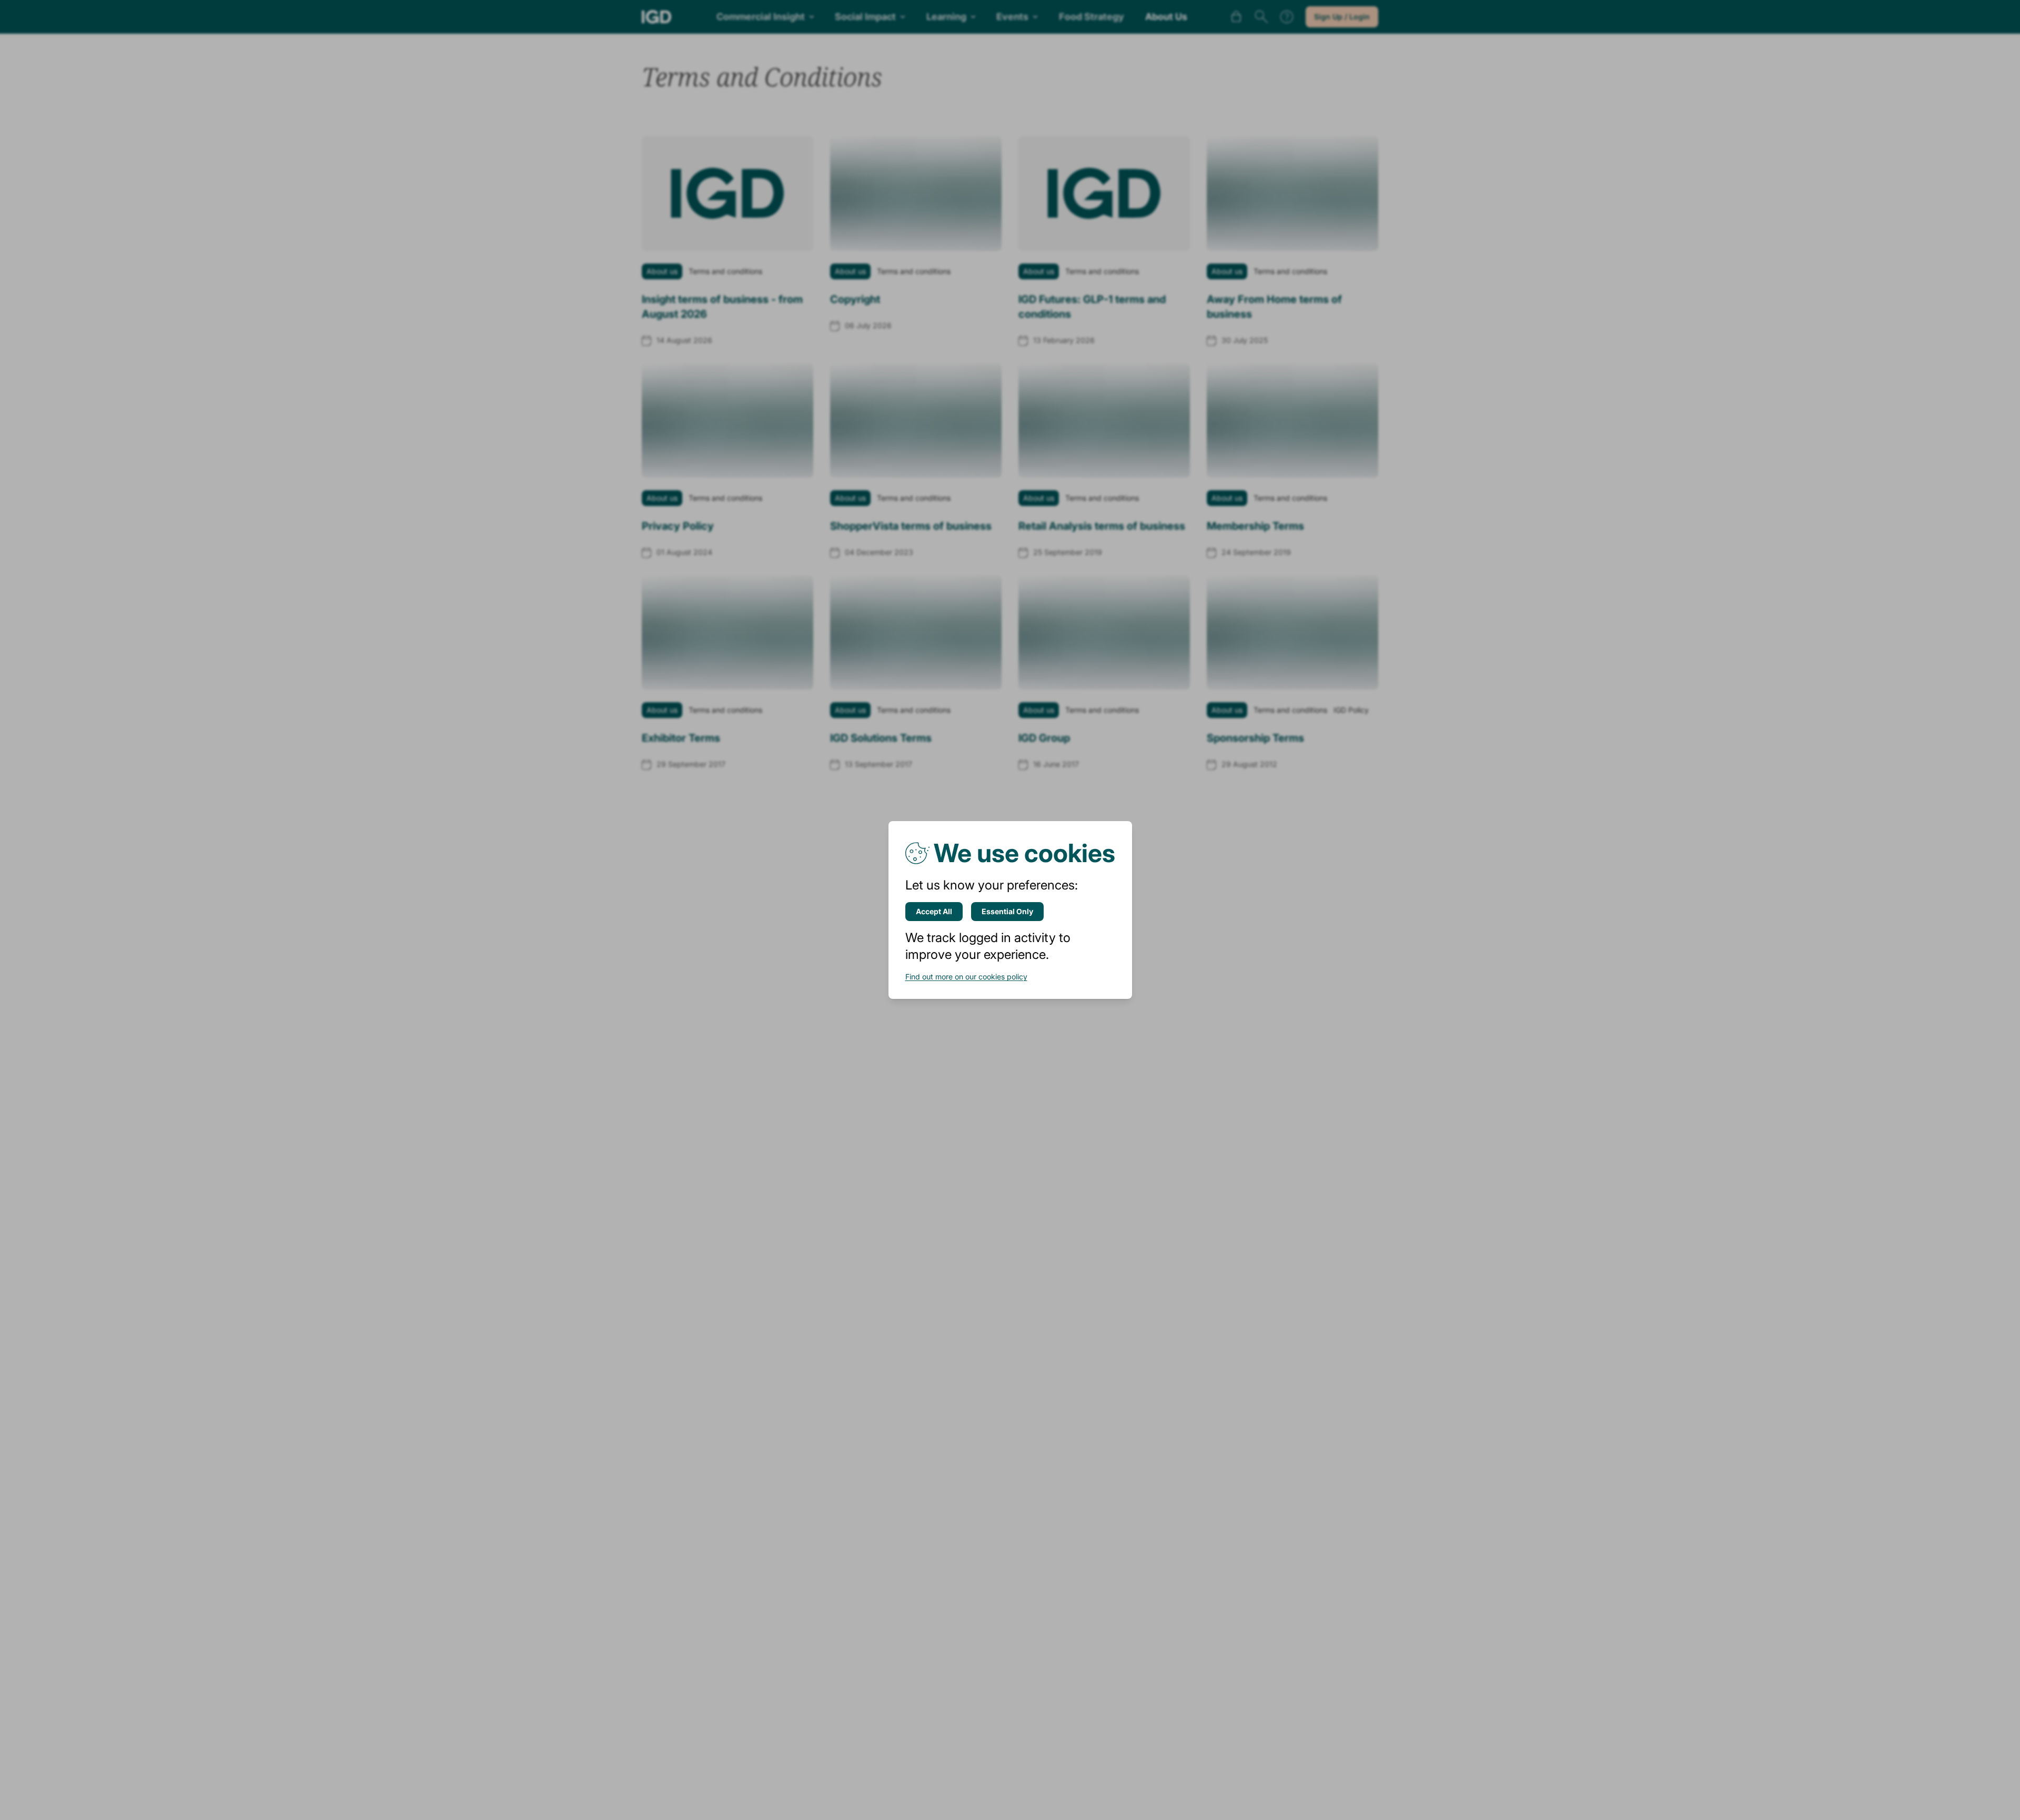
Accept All (934, 911)
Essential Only (1007, 911)
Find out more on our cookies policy (966, 977)
